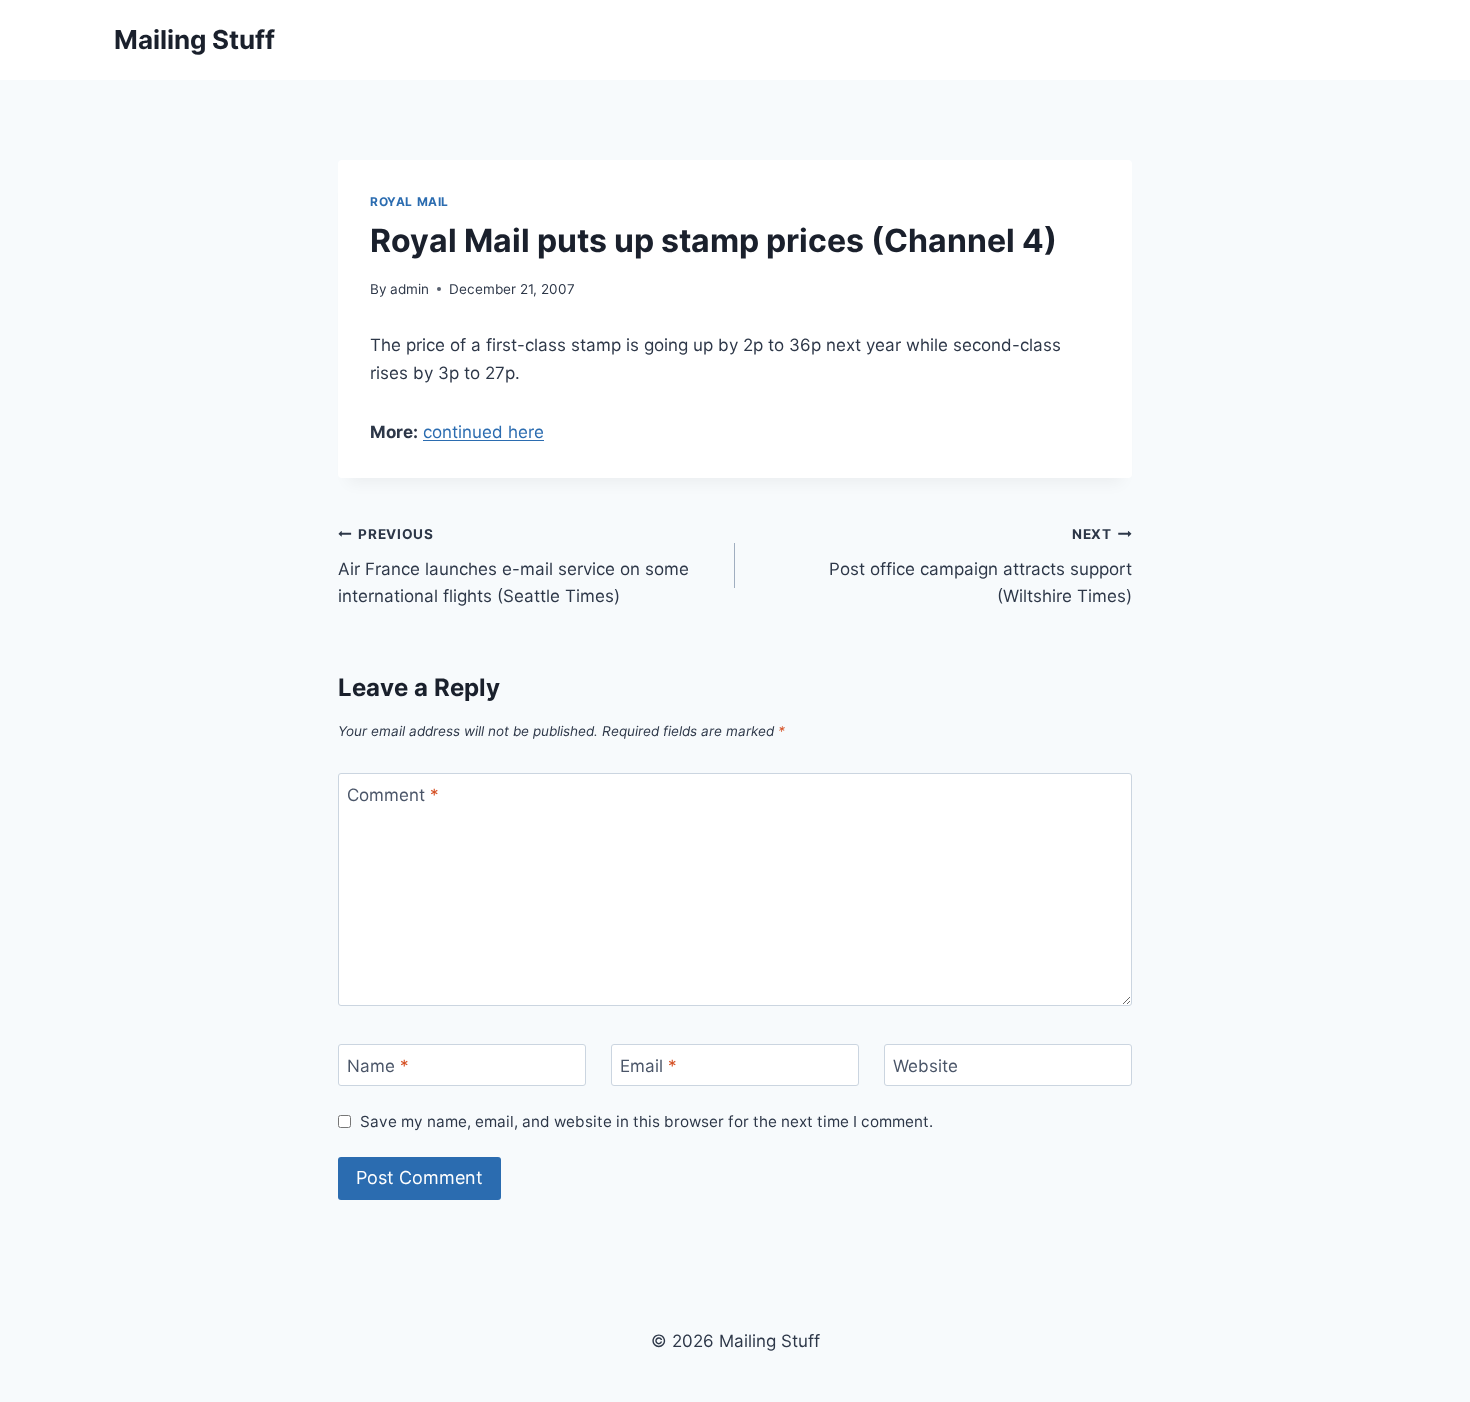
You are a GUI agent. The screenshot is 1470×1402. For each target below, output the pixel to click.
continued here (483, 432)
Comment (393, 795)
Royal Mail (409, 201)
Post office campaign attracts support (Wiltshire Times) (980, 566)
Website (925, 1066)
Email (648, 1066)
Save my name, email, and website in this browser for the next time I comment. (646, 1121)
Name (378, 1066)
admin (409, 289)
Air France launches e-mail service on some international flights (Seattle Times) (513, 566)
